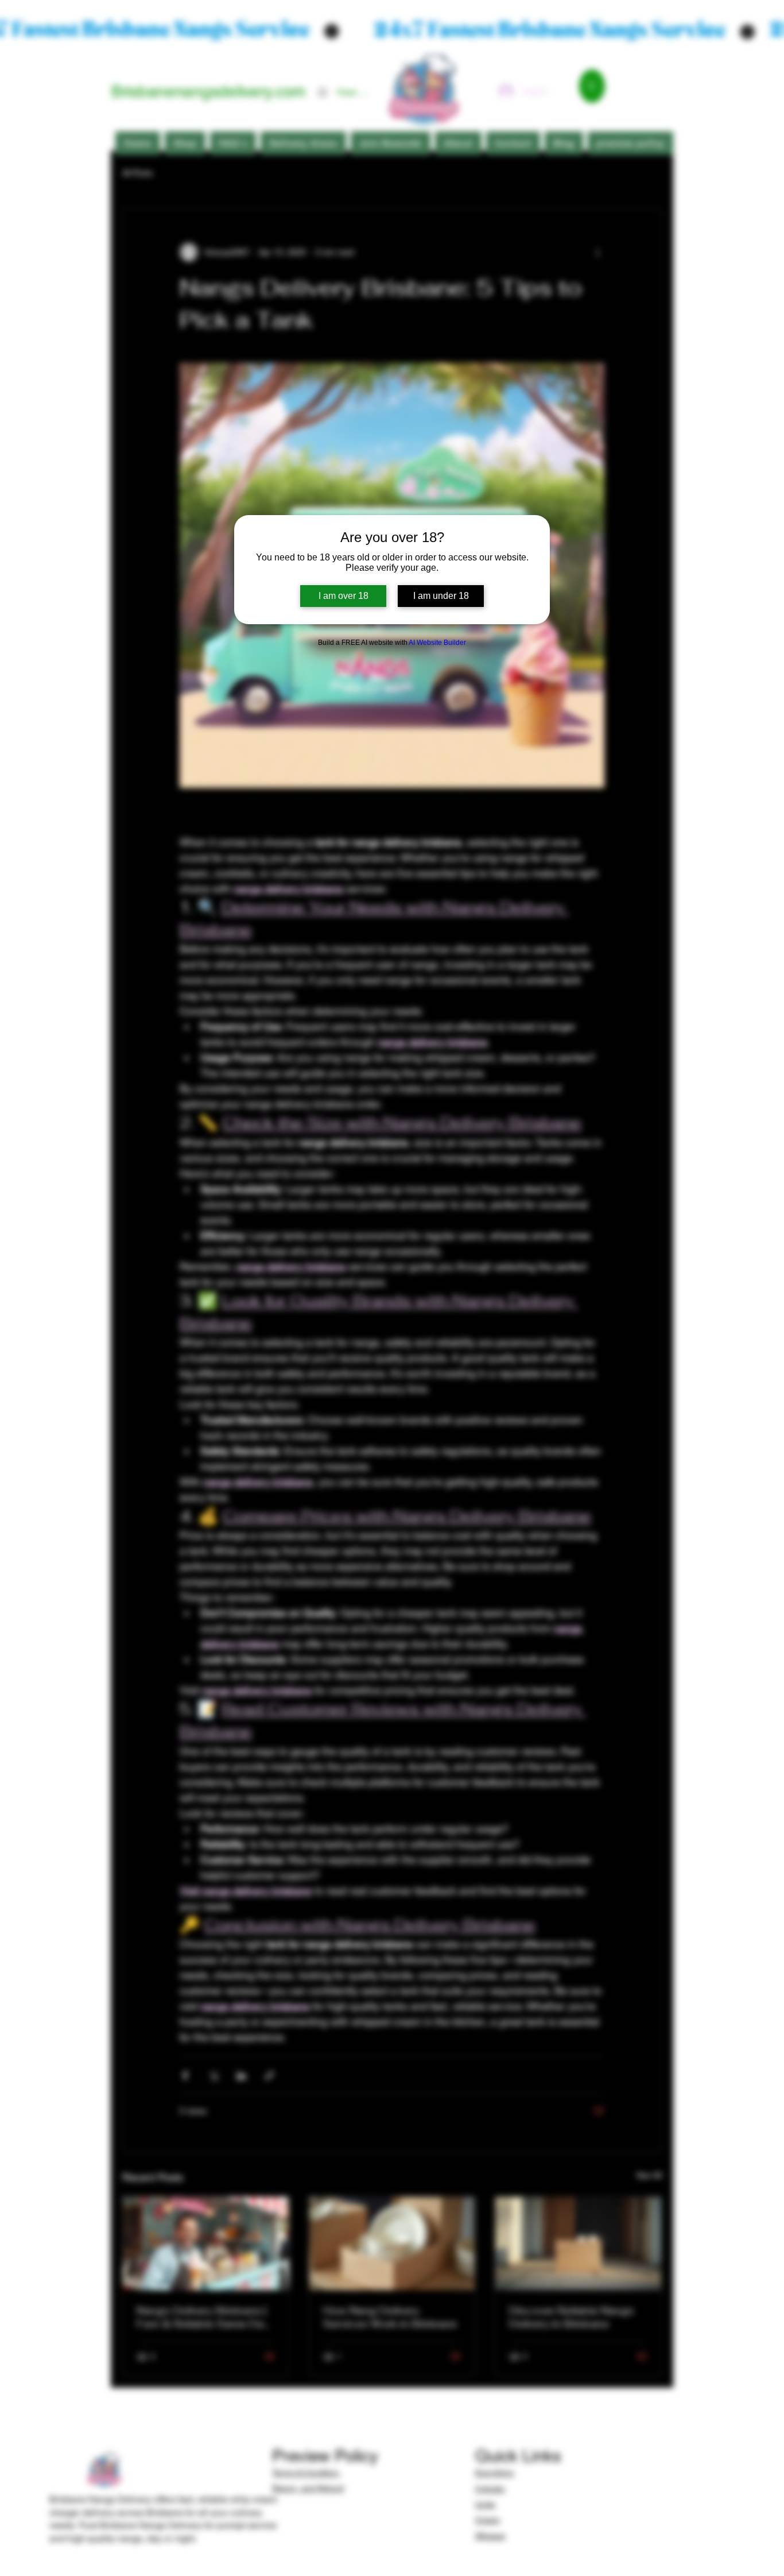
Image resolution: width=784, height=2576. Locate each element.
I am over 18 (344, 596)
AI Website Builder (437, 643)
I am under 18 (441, 596)
